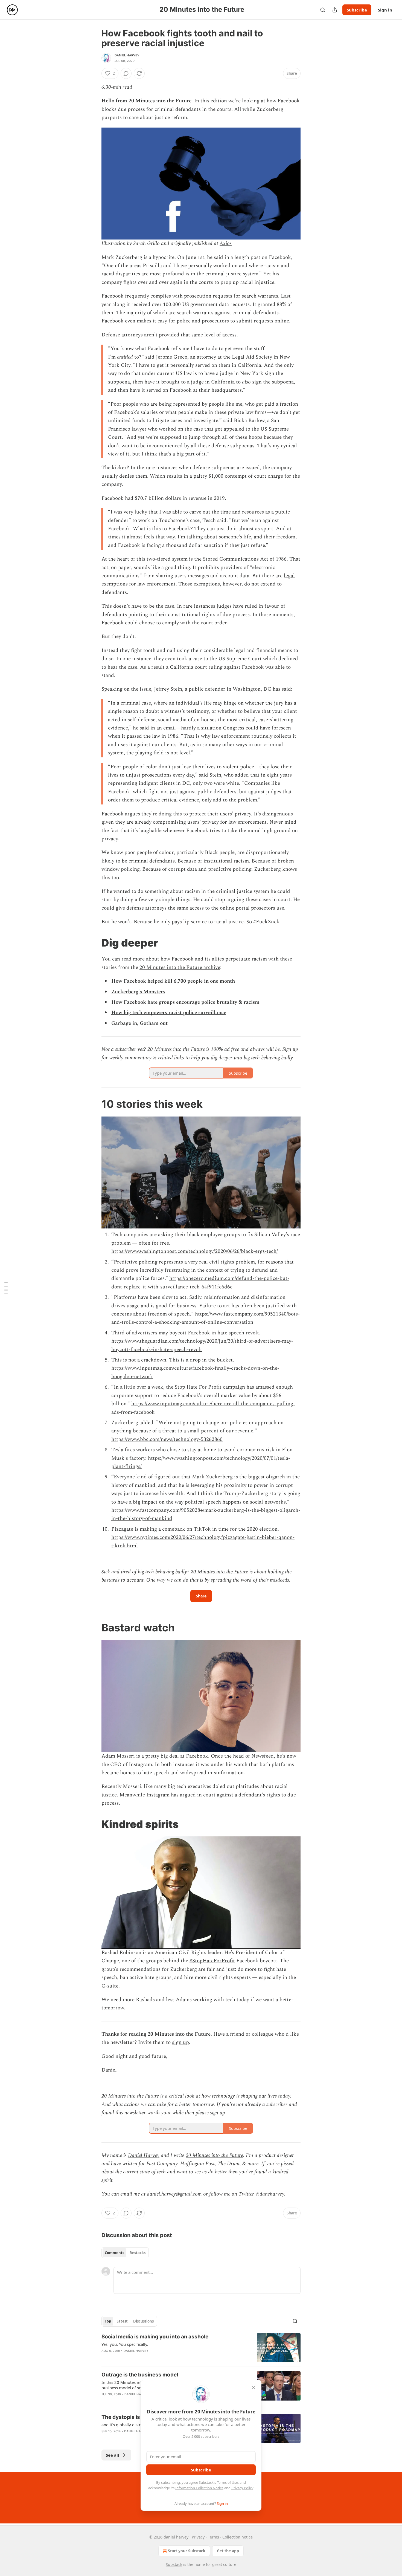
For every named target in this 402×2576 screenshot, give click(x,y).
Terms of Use (227, 2482)
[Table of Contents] (6, 1288)
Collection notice (238, 2537)
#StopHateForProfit (212, 1961)
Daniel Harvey (127, 55)
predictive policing (230, 869)
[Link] (94, 943)
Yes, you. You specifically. (125, 2344)
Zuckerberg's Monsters (138, 992)
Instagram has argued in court (181, 1795)
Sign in (385, 10)
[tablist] (125, 2253)
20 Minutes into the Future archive (180, 967)
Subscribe (357, 10)
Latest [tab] (122, 2321)
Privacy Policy (242, 2488)
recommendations (140, 1969)
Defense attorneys (122, 335)
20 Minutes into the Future (160, 101)
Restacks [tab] (138, 2253)
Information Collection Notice (199, 2488)
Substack (174, 2564)
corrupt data (183, 869)
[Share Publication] (335, 10)
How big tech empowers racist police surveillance (169, 1013)
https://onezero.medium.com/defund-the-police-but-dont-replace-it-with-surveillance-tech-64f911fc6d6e (200, 1283)
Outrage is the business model (140, 2375)
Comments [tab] (114, 2253)
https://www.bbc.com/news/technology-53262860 (167, 1439)
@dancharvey (270, 2194)
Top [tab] (108, 2321)
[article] (201, 2348)
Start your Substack (187, 2551)
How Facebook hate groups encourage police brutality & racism (185, 1002)
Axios (226, 243)
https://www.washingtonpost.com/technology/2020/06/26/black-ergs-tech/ (195, 1251)
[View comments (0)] (126, 73)
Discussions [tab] (143, 2321)
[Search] (323, 10)
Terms (213, 2537)
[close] (254, 2388)
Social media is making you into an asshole (155, 2337)
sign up (180, 2042)
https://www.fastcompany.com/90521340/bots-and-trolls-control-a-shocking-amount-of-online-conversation (206, 1318)
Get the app (228, 2551)
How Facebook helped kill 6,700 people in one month (173, 981)
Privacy (198, 2537)
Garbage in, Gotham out (139, 1023)
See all (113, 2455)
